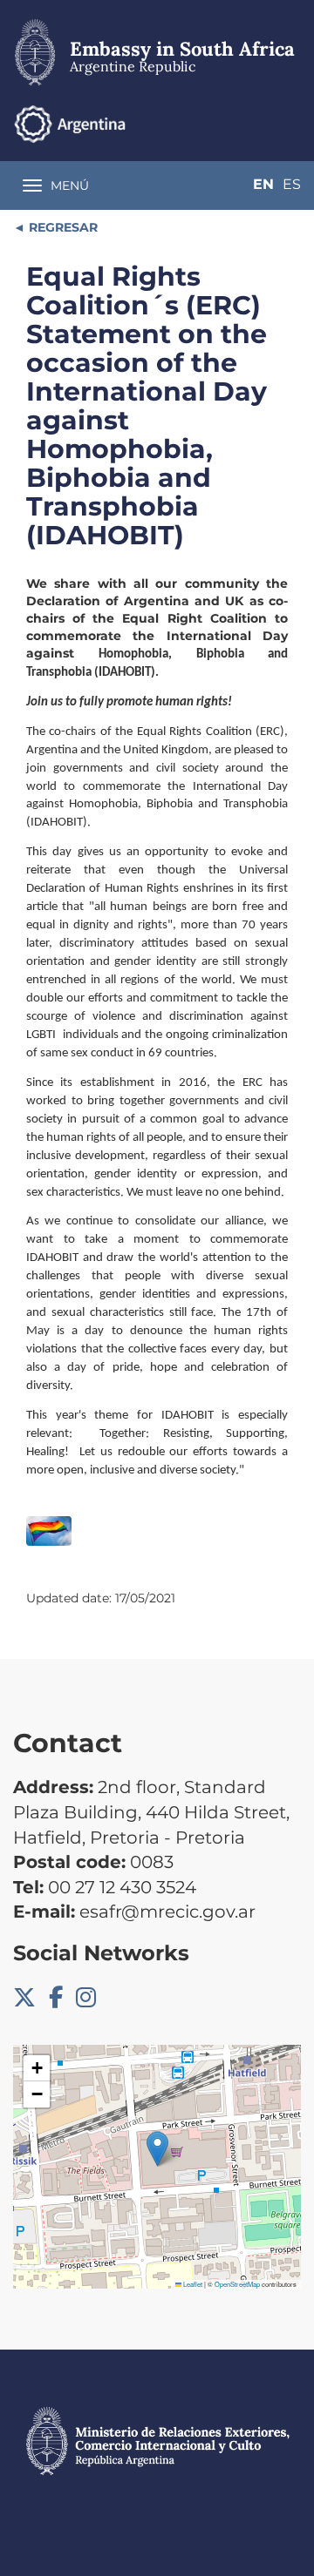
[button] (157, 2149)
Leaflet (192, 2284)
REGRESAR (61, 227)
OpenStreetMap (237, 2284)
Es (292, 184)
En (263, 184)
